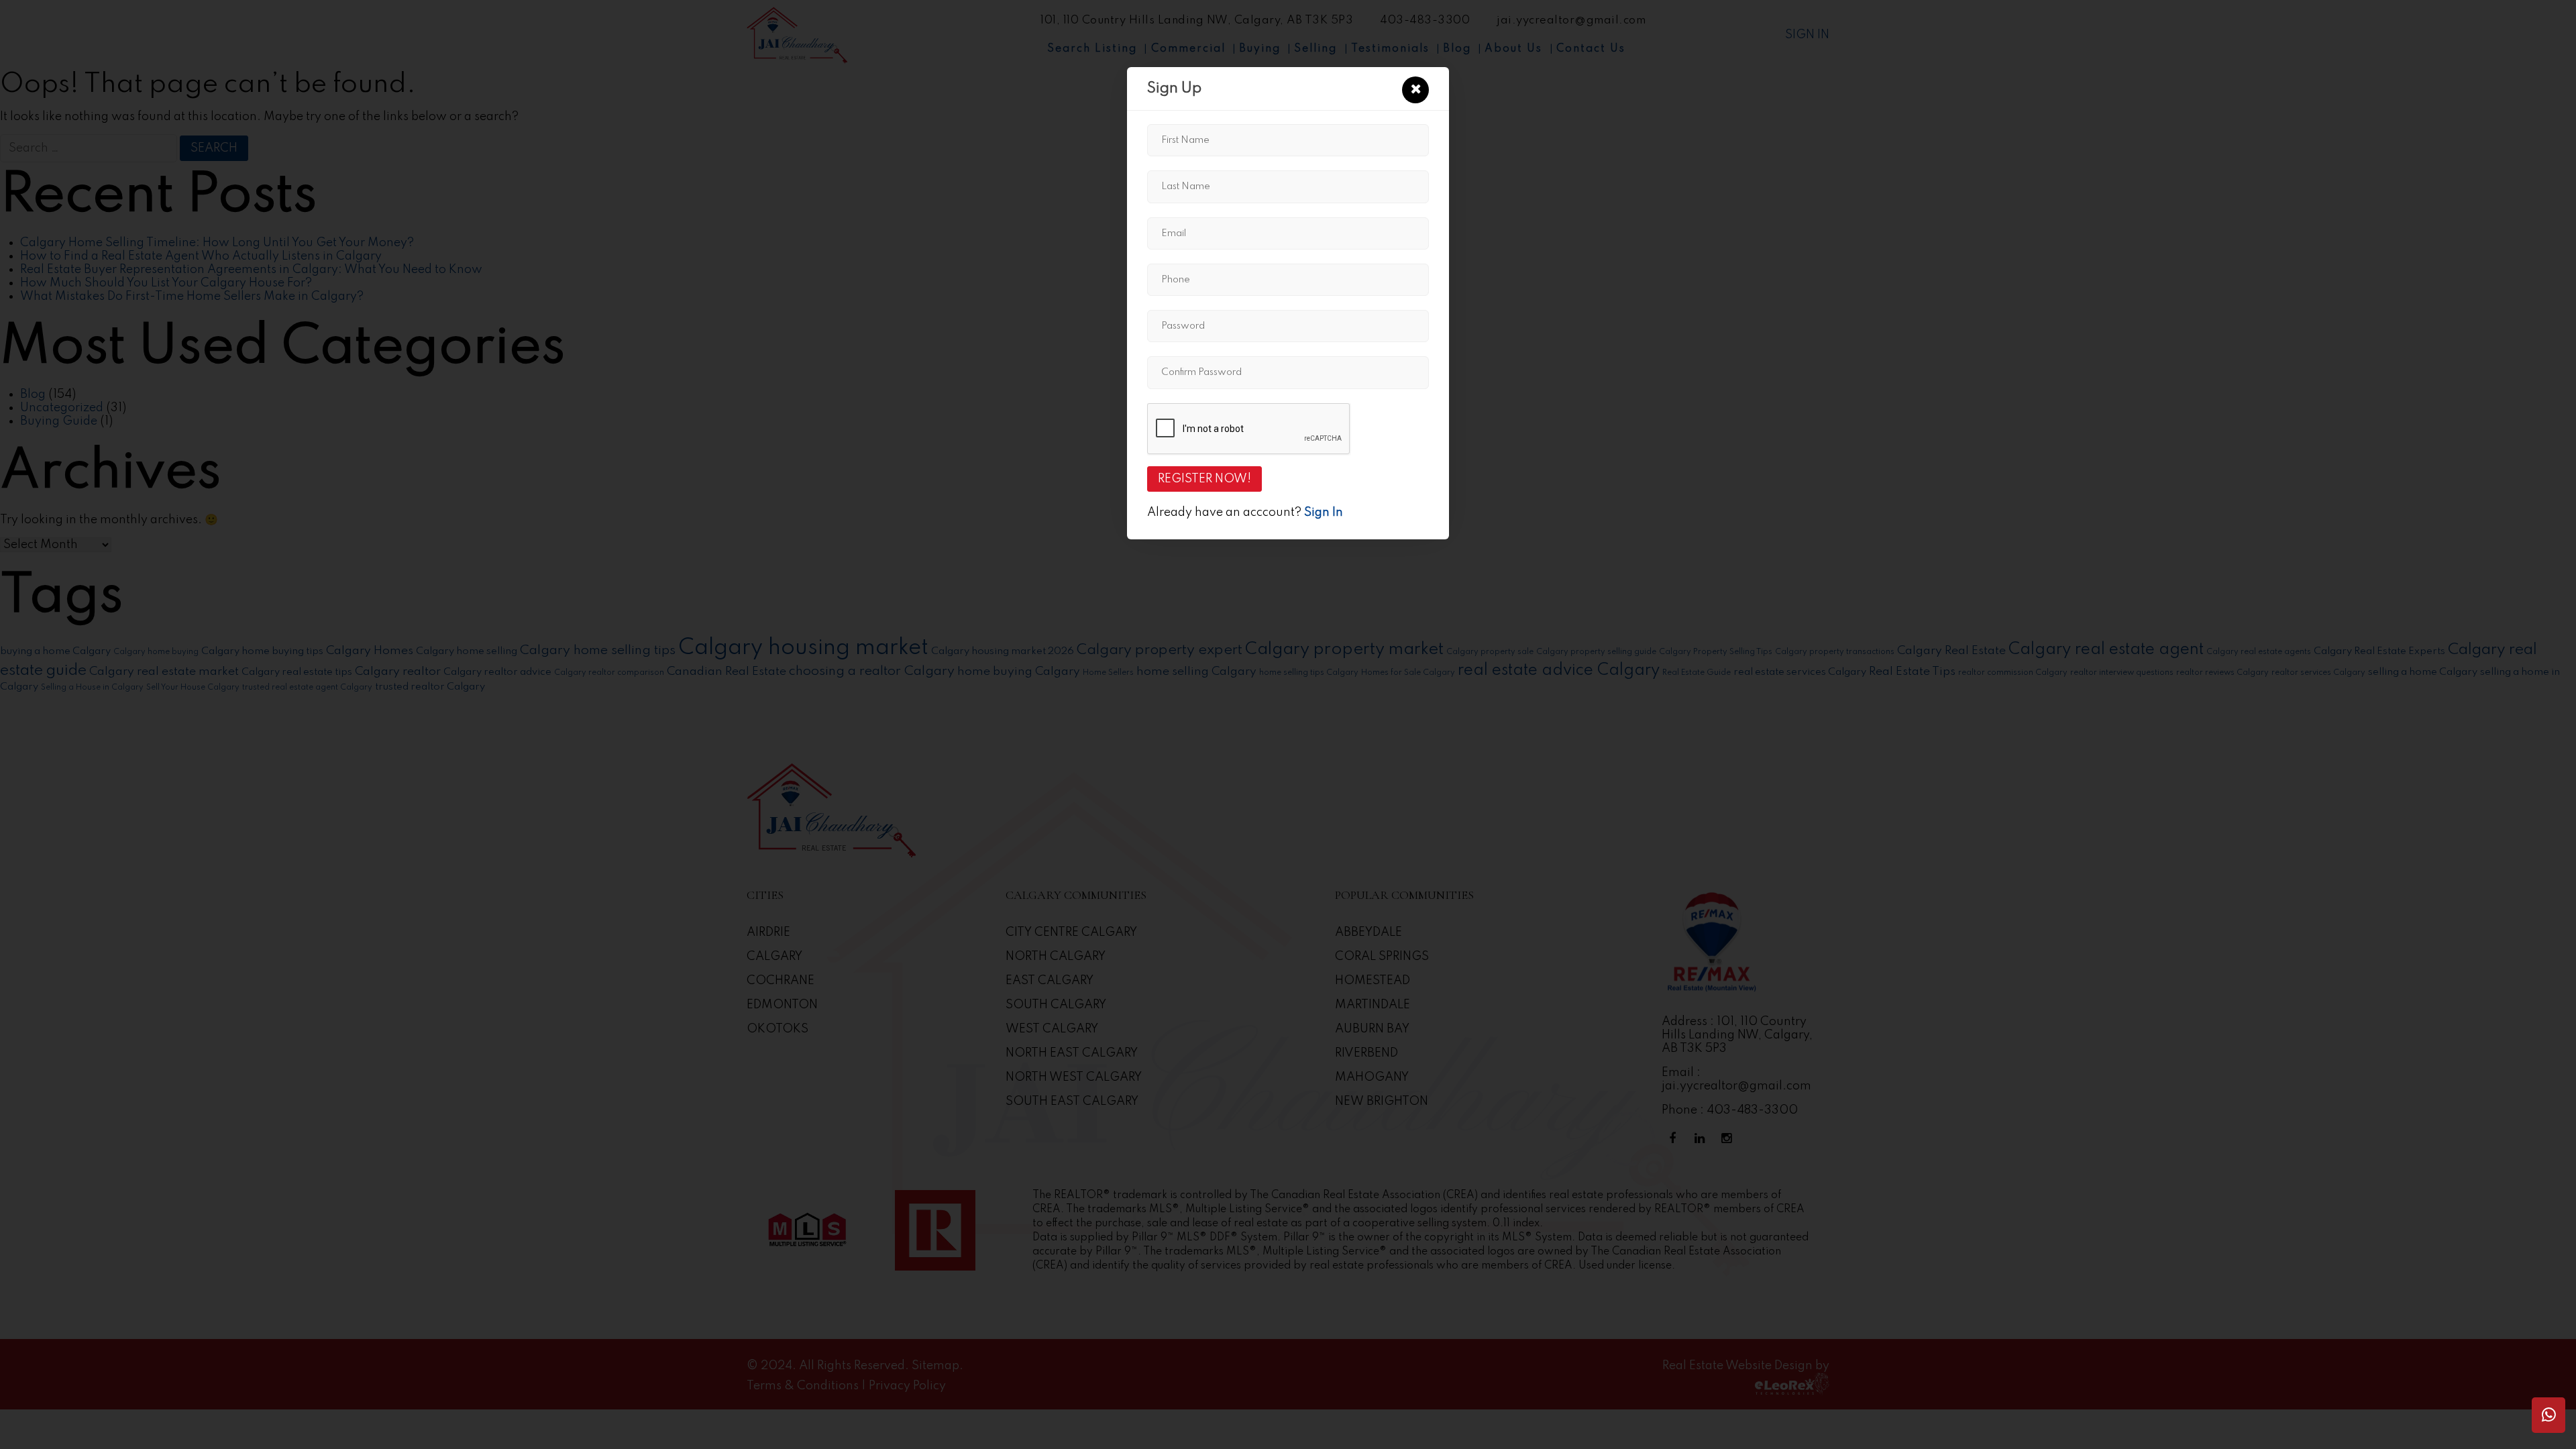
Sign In (1324, 513)
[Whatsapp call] (2548, 1415)
